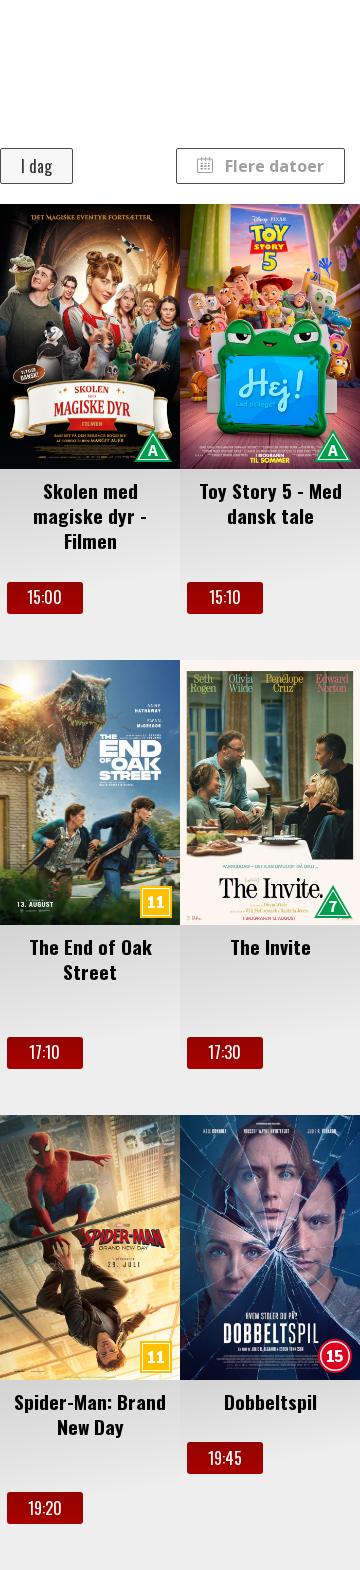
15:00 (44, 597)
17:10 (44, 1052)
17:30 (224, 1052)
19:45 (225, 1458)
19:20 (45, 1508)
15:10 (225, 597)
